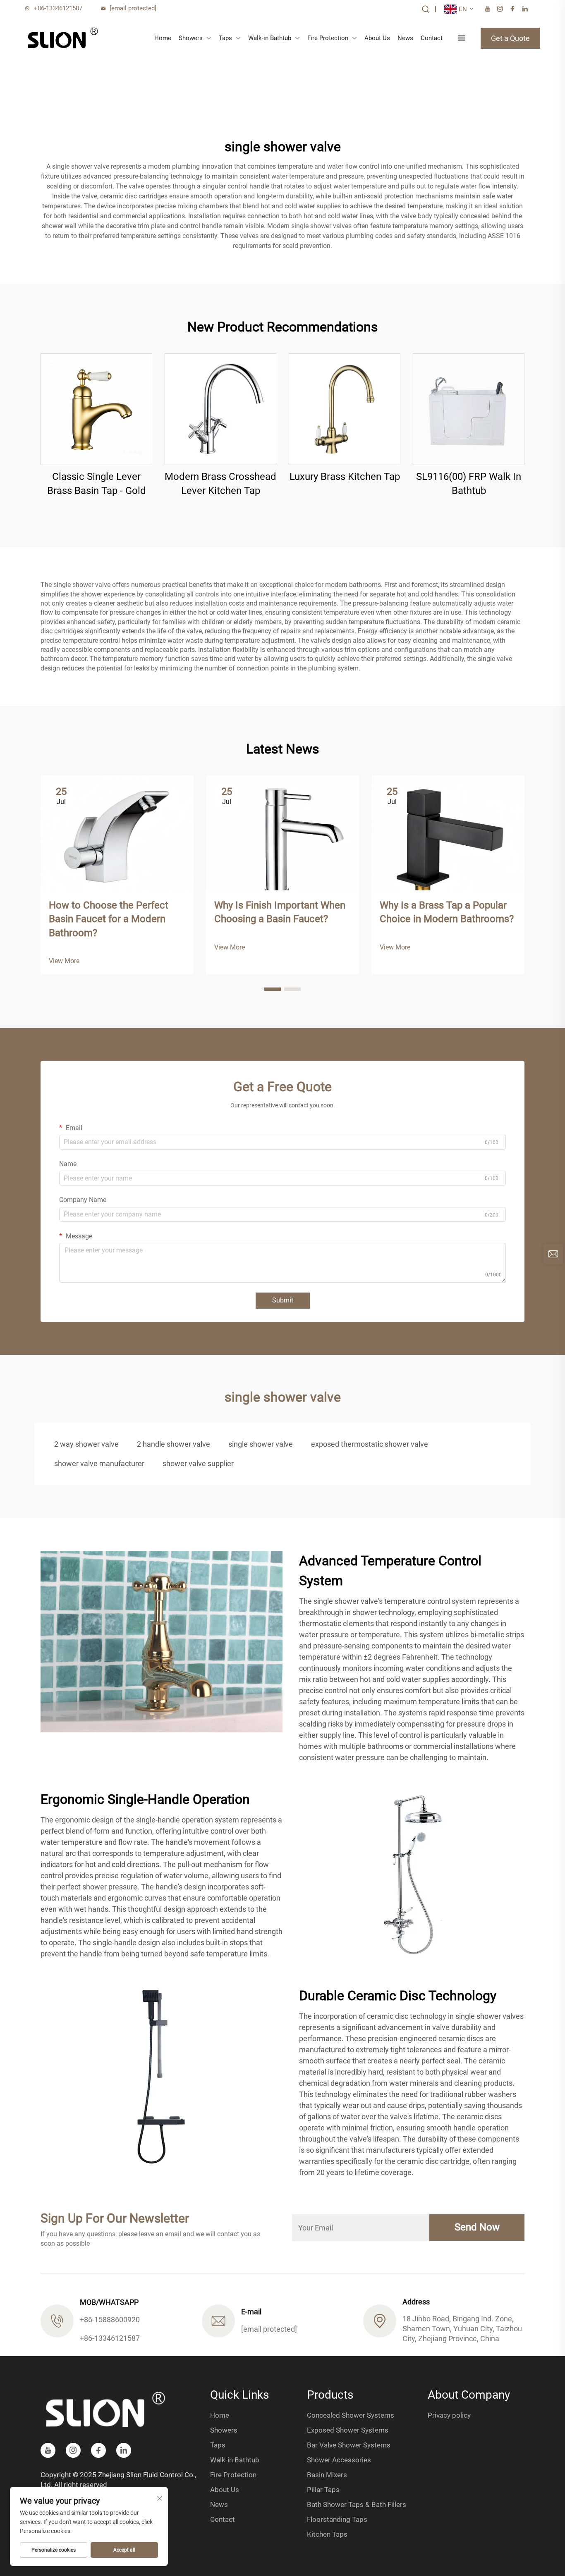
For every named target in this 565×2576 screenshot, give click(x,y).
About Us (377, 38)
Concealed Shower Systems (351, 2415)
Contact (432, 38)
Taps (225, 38)
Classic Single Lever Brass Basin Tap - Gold (97, 484)
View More (64, 961)
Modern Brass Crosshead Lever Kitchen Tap (220, 484)
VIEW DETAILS (97, 409)
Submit (283, 1300)
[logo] (63, 38)
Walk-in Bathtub (270, 38)
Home (163, 38)
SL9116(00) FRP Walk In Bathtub (469, 484)
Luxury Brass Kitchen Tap (345, 477)
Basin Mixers (327, 2475)
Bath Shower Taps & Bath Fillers (357, 2504)
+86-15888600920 (110, 2320)
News (405, 38)
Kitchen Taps (327, 2534)
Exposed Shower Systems (348, 2430)
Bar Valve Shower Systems (349, 2445)
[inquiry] (553, 1254)
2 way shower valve (86, 1444)
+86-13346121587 (58, 8)
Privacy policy (449, 2415)
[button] (273, 989)
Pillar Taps (323, 2490)
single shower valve (261, 1444)
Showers (191, 38)
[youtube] (488, 9)
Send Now (477, 2227)
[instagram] (500, 9)
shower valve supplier (198, 1463)
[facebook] (512, 9)
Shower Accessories (339, 2460)
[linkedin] (525, 9)
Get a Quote (510, 38)
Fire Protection (328, 38)
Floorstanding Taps (337, 2519)
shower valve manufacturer (99, 1463)
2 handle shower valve (174, 1444)
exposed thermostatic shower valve (370, 1444)
